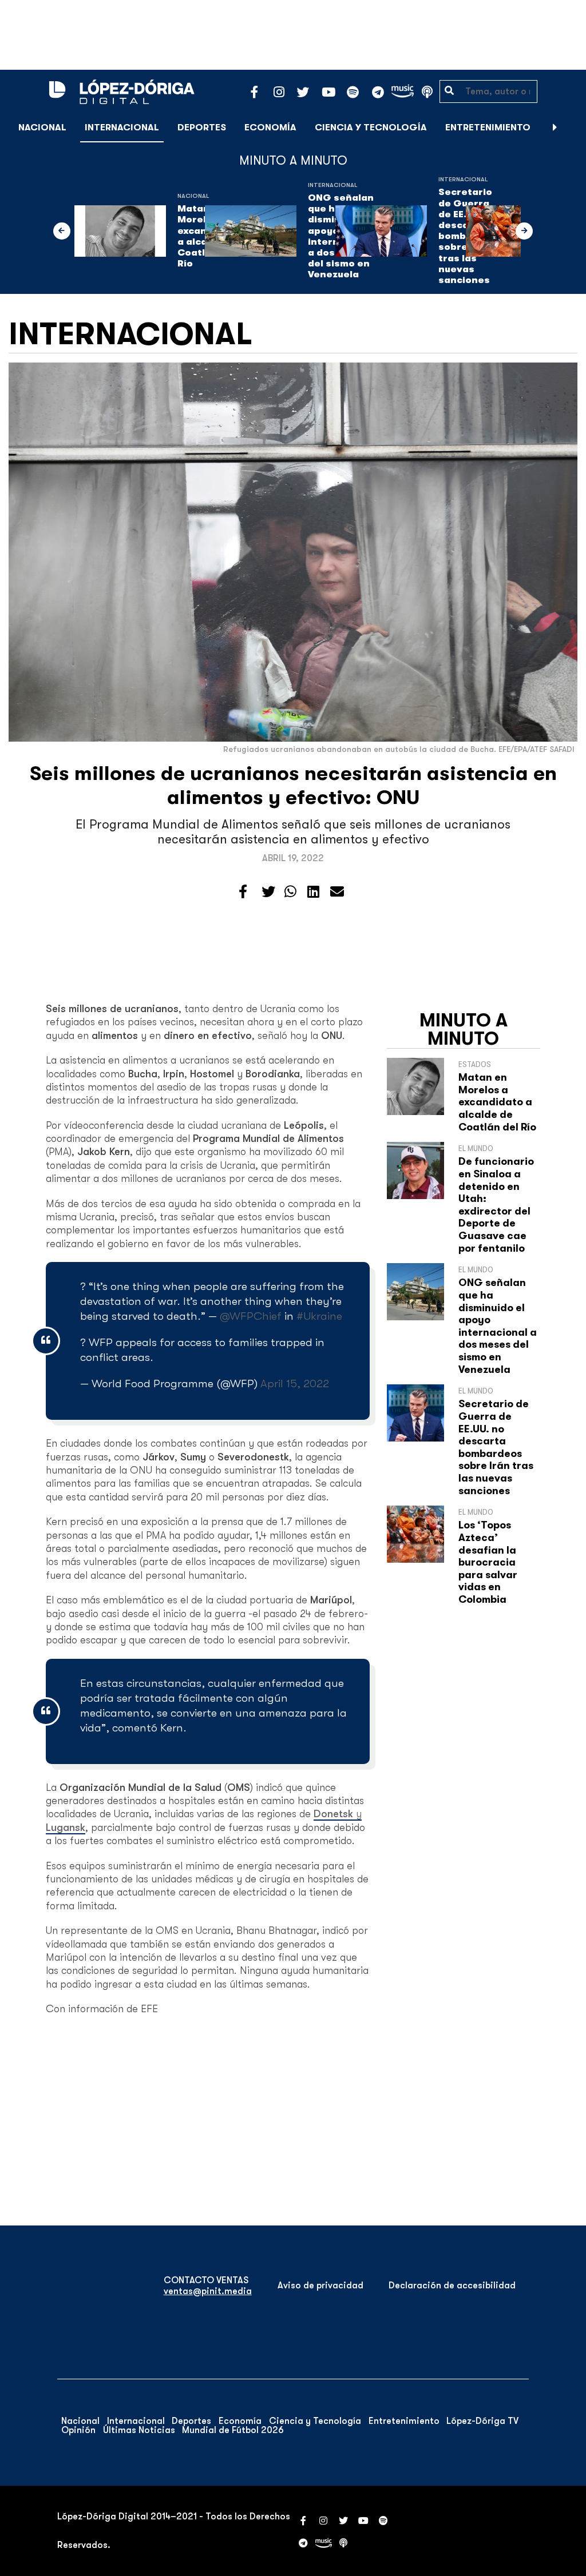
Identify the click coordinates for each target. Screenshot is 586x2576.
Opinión (78, 2430)
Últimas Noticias (139, 2430)
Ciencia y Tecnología (371, 128)
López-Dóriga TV (482, 2421)
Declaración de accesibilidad (452, 2286)
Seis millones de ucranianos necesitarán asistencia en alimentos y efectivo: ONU (293, 785)
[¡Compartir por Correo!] (337, 892)
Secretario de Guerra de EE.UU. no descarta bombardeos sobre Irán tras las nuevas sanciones (496, 1447)
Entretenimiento (488, 128)
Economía (270, 128)
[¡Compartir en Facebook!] (243, 892)
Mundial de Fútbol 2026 (233, 2430)
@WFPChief (251, 1316)
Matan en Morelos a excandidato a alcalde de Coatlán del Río (497, 1102)
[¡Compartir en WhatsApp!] (290, 892)
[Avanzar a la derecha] (555, 128)
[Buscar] (571, 127)
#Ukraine (319, 1316)
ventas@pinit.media (208, 2291)
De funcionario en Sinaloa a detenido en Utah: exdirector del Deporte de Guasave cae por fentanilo (496, 1205)
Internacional (122, 128)
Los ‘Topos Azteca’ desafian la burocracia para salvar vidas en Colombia (488, 1562)
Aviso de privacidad (320, 2286)
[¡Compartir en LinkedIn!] (313, 892)
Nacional (42, 128)
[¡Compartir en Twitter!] (268, 892)
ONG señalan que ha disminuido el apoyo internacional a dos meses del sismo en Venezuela (498, 1326)
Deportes (202, 128)
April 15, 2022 (295, 1383)
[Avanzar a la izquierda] (62, 231)
